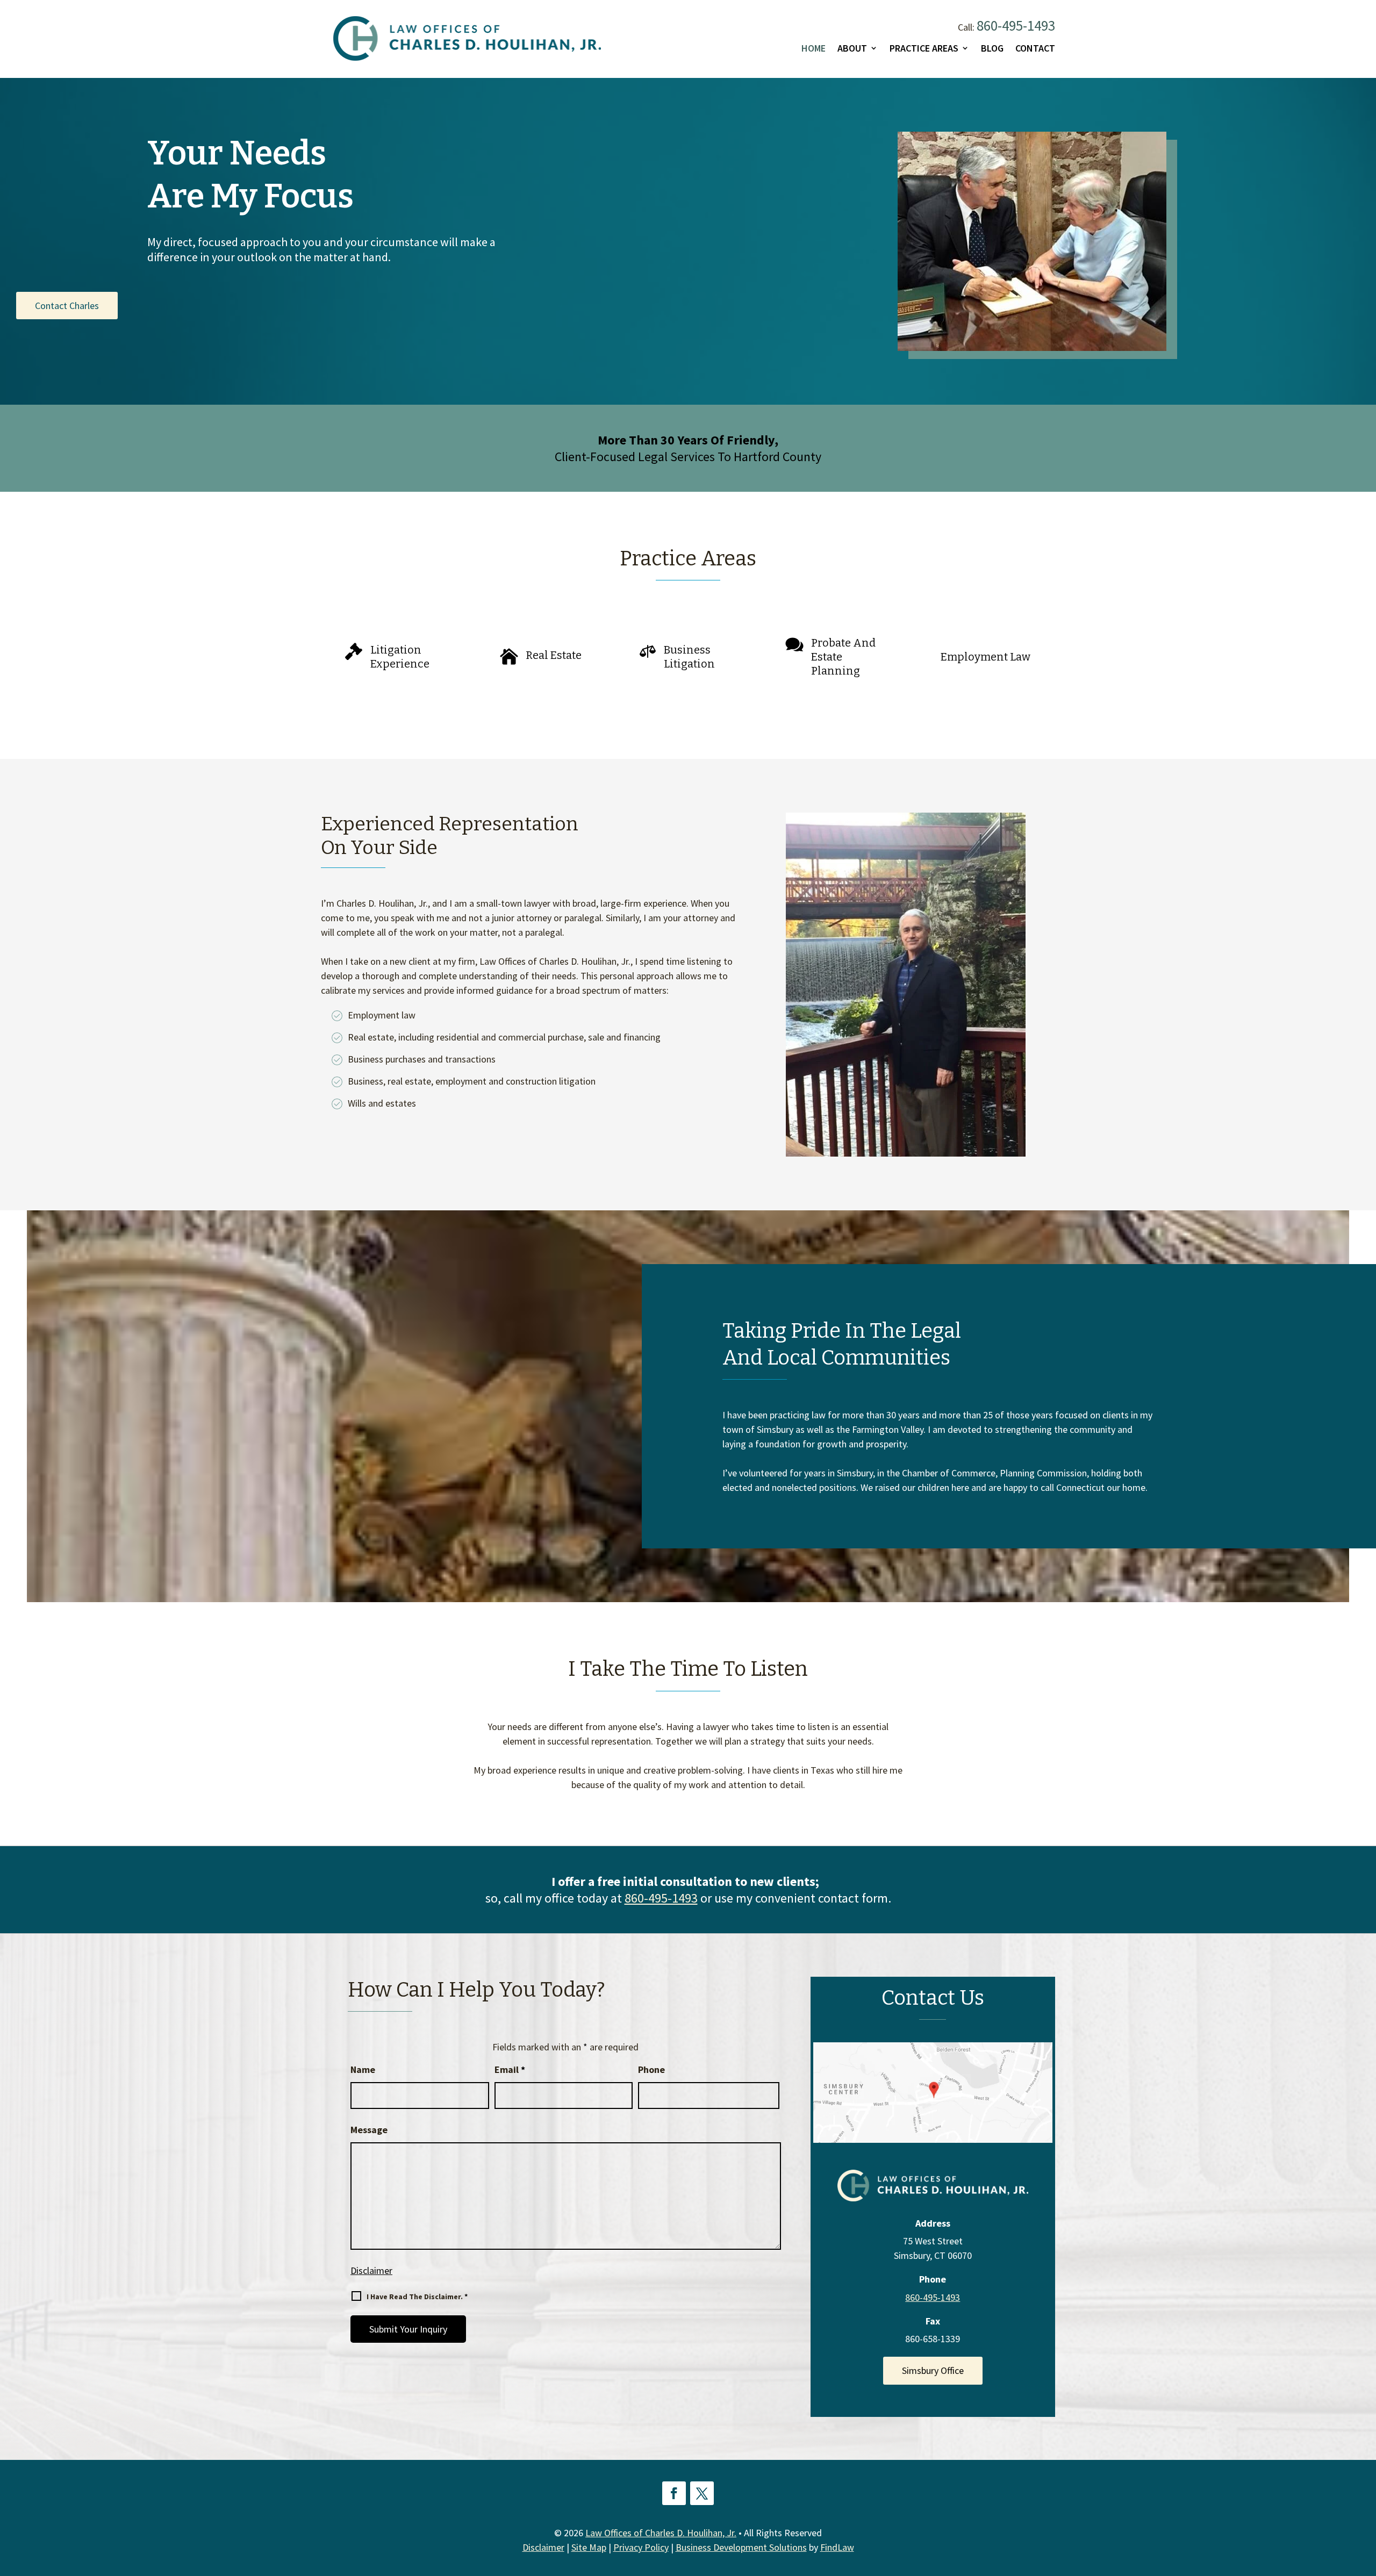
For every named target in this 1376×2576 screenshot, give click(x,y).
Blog (992, 48)
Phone (651, 2069)
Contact (1035, 48)
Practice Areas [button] (924, 48)
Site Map (589, 2547)
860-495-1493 (1016, 25)
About (852, 48)
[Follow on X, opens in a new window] (702, 2493)
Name (363, 2069)
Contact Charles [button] (67, 306)
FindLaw (837, 2547)
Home (814, 48)
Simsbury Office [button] (933, 2370)
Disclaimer (371, 2270)
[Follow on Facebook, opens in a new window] (674, 2493)
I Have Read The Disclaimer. (417, 2297)
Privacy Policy (641, 2547)
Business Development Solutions (741, 2547)
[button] (1364, 2498)
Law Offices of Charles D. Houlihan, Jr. (661, 2533)
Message (369, 2130)
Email (510, 2069)
